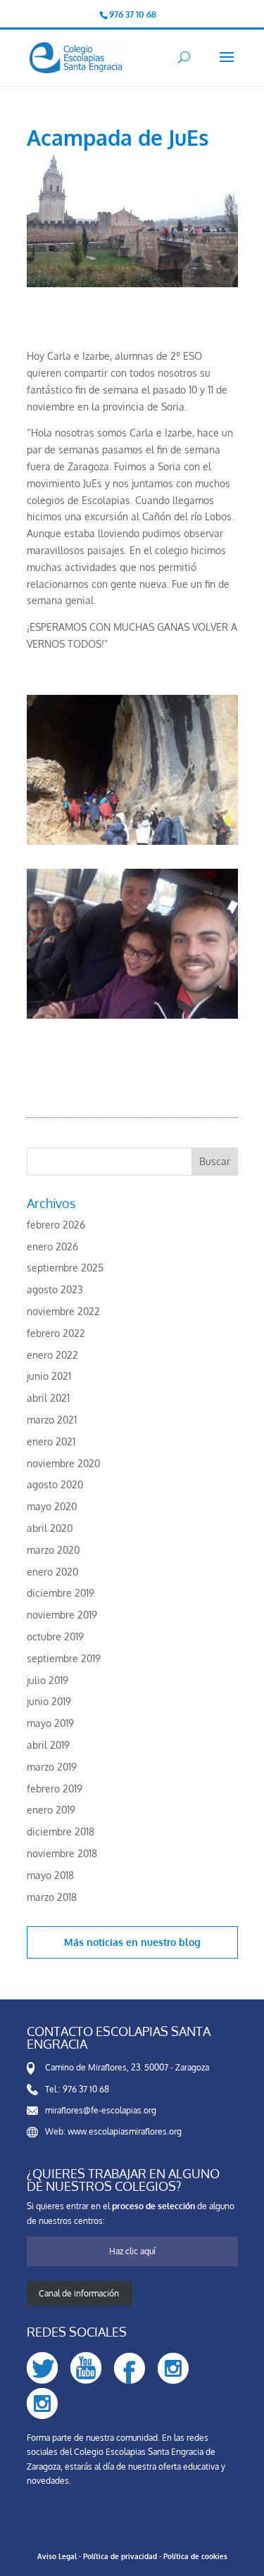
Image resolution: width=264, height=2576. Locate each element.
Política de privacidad (120, 2556)
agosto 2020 (55, 1484)
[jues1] (132, 1018)
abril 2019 (48, 1745)
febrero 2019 (55, 1789)
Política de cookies (195, 2556)
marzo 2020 (53, 1550)
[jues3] (132, 844)
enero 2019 (51, 1810)
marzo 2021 (52, 1420)
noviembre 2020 (63, 1463)
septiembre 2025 (65, 1268)
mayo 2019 (50, 1723)
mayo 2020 (52, 1506)
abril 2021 (48, 1398)
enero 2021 (51, 1441)
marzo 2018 (52, 1897)
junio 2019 (49, 1701)
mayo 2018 (50, 1875)
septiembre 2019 (64, 1658)
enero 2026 (52, 1246)
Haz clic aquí (132, 2251)
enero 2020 (52, 1572)
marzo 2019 (52, 1767)
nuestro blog (171, 1942)
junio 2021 (49, 1376)
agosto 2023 (55, 1289)
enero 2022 (52, 1355)
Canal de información (79, 2293)
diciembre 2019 (61, 1593)
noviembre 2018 (62, 1853)
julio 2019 (48, 1680)
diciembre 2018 (61, 1832)
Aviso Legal (57, 2556)
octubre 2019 (55, 1636)
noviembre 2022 (63, 1311)
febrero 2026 (56, 1225)
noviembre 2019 (62, 1615)
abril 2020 (50, 1528)
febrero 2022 (56, 1333)
